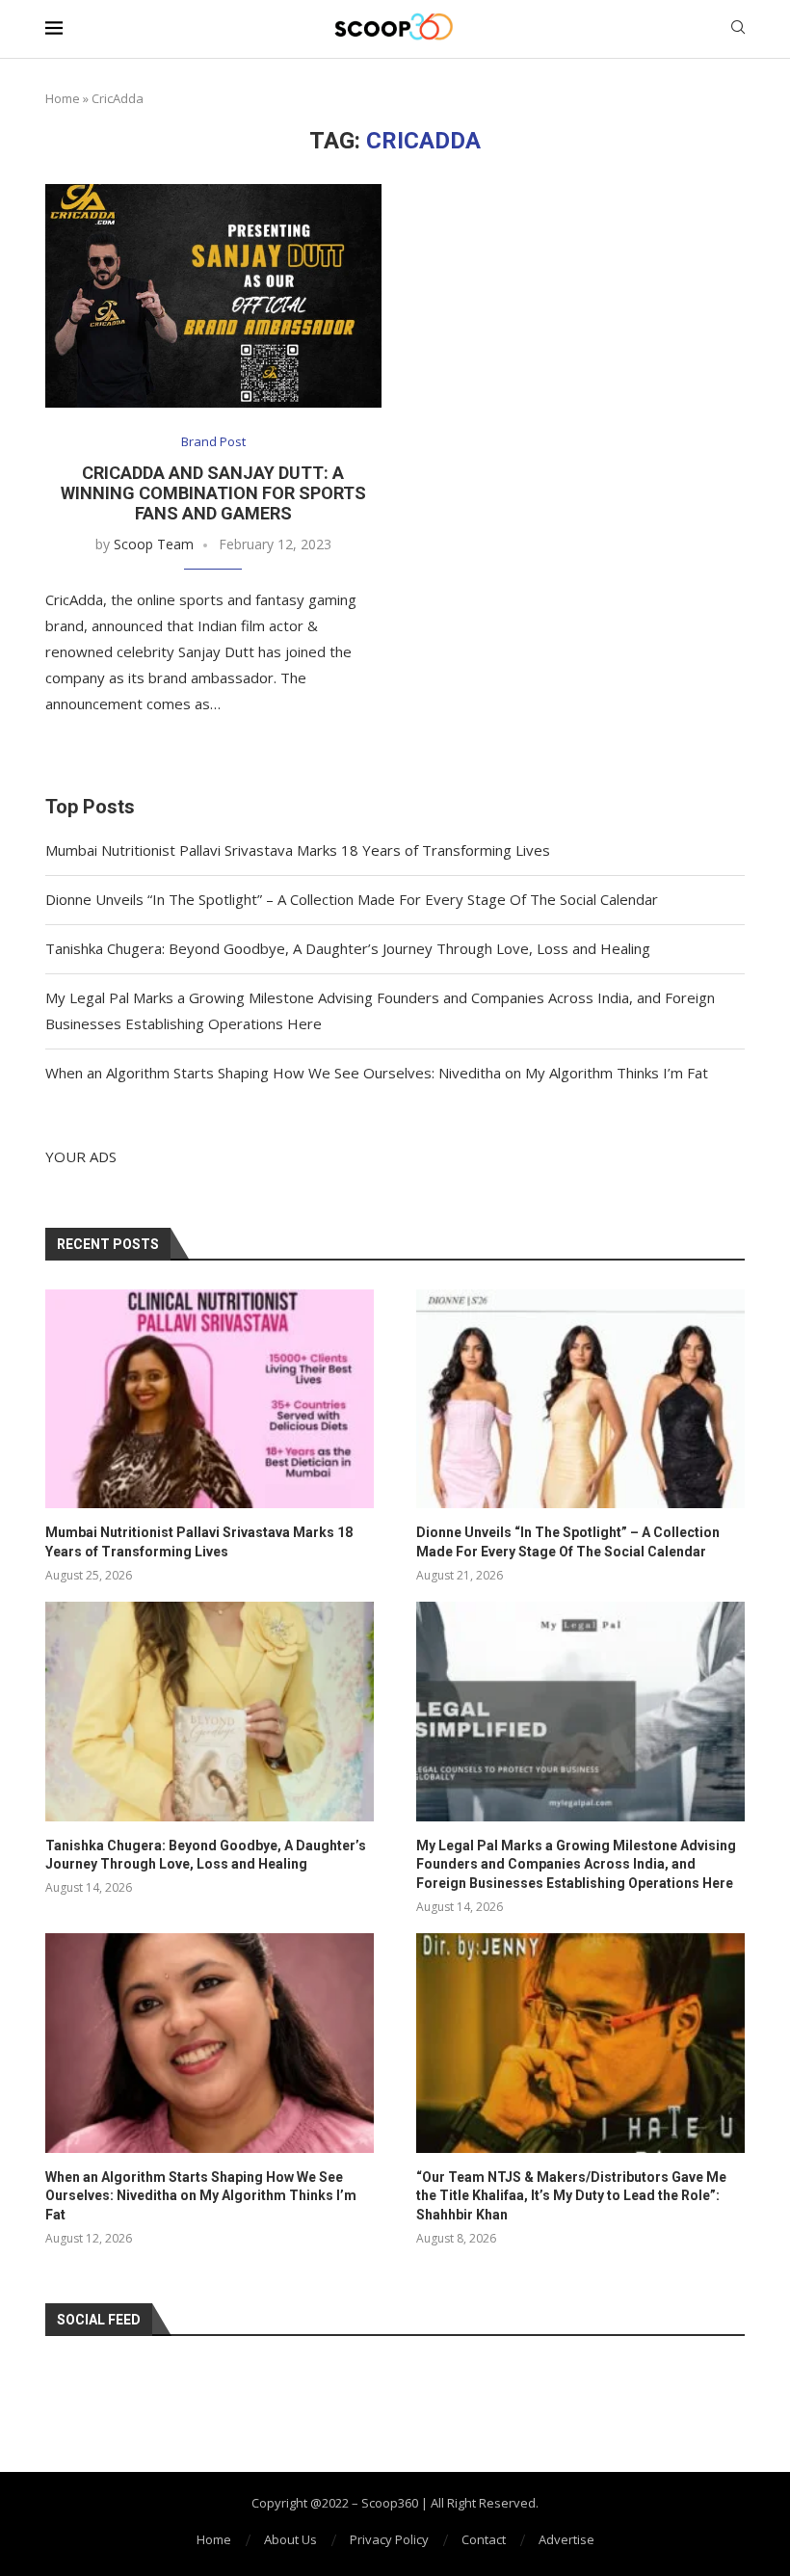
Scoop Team (154, 544)
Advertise (566, 2539)
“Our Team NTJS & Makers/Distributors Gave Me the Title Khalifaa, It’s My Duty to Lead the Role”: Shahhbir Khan (571, 2196)
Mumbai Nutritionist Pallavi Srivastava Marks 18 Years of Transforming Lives (298, 850)
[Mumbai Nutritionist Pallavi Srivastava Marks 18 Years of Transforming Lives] (210, 1399)
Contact (484, 2539)
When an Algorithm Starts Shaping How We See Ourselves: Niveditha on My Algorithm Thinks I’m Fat (377, 1073)
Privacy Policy (389, 2539)
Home (63, 98)
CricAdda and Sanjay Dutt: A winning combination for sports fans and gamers (213, 493)
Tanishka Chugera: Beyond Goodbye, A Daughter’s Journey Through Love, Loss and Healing (348, 948)
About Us (290, 2539)
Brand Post (213, 442)
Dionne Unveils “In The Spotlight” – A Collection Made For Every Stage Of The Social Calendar (352, 899)
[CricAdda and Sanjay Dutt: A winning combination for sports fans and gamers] (213, 296)
